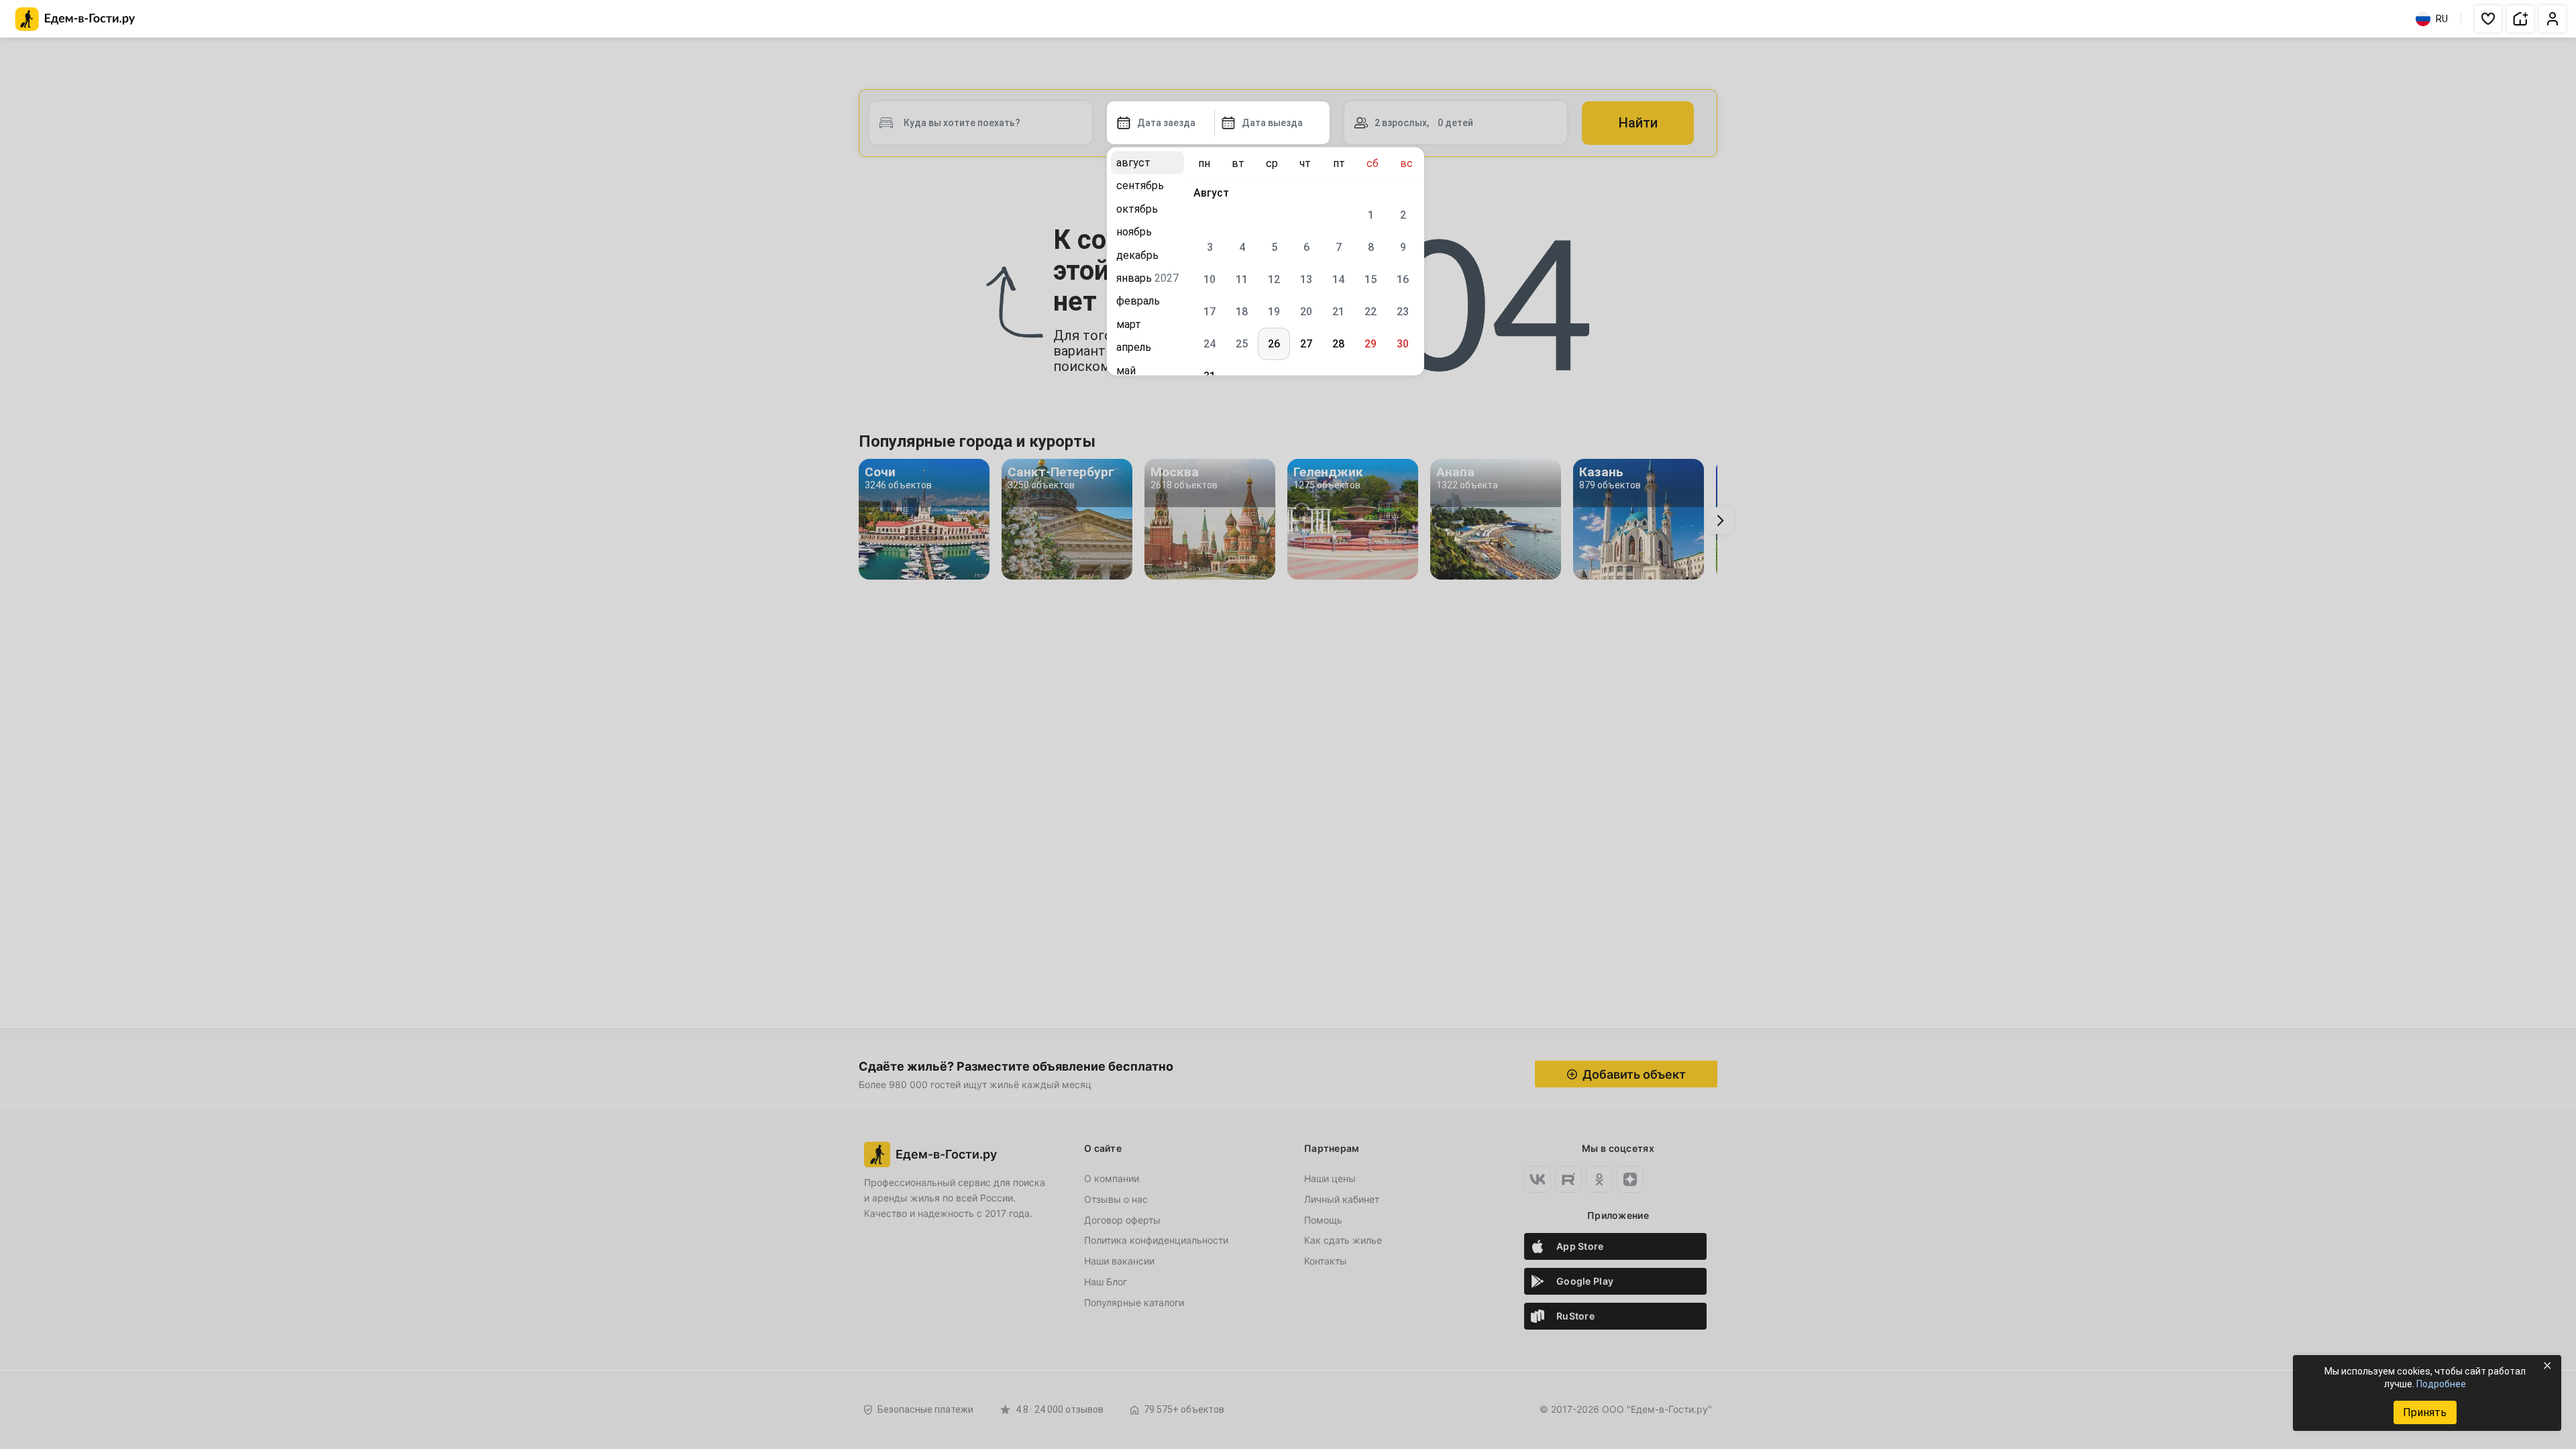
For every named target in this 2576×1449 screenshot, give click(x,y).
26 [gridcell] (1274, 344)
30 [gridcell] (1403, 344)
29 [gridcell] (1371, 344)
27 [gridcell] (1306, 344)
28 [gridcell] (1338, 344)
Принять (2425, 1412)
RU (2442, 19)
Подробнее (2441, 1384)
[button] (2488, 19)
